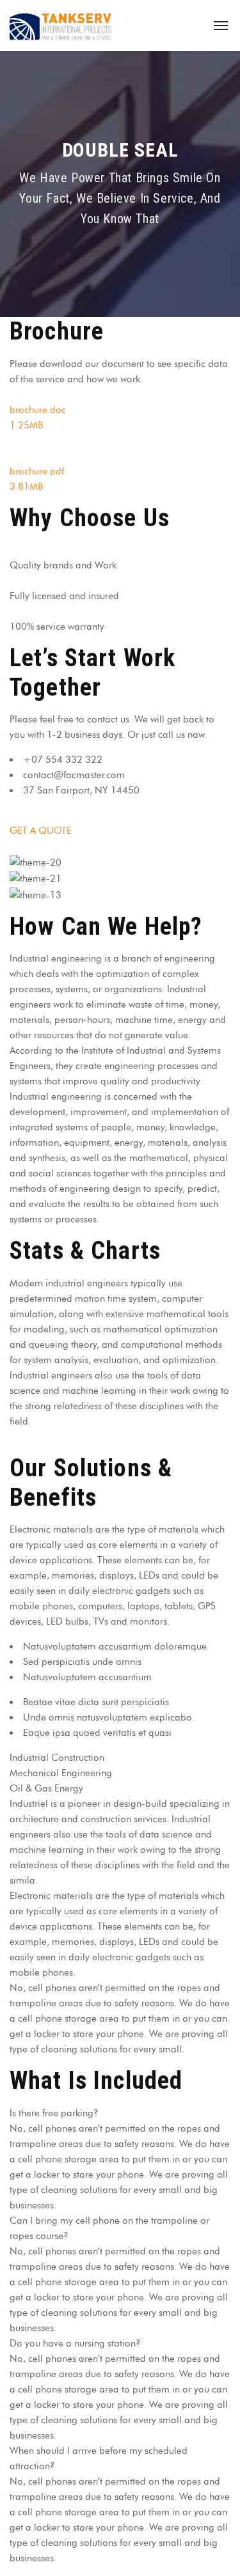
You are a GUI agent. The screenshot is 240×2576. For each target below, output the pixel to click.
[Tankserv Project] (61, 26)
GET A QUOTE (41, 831)
